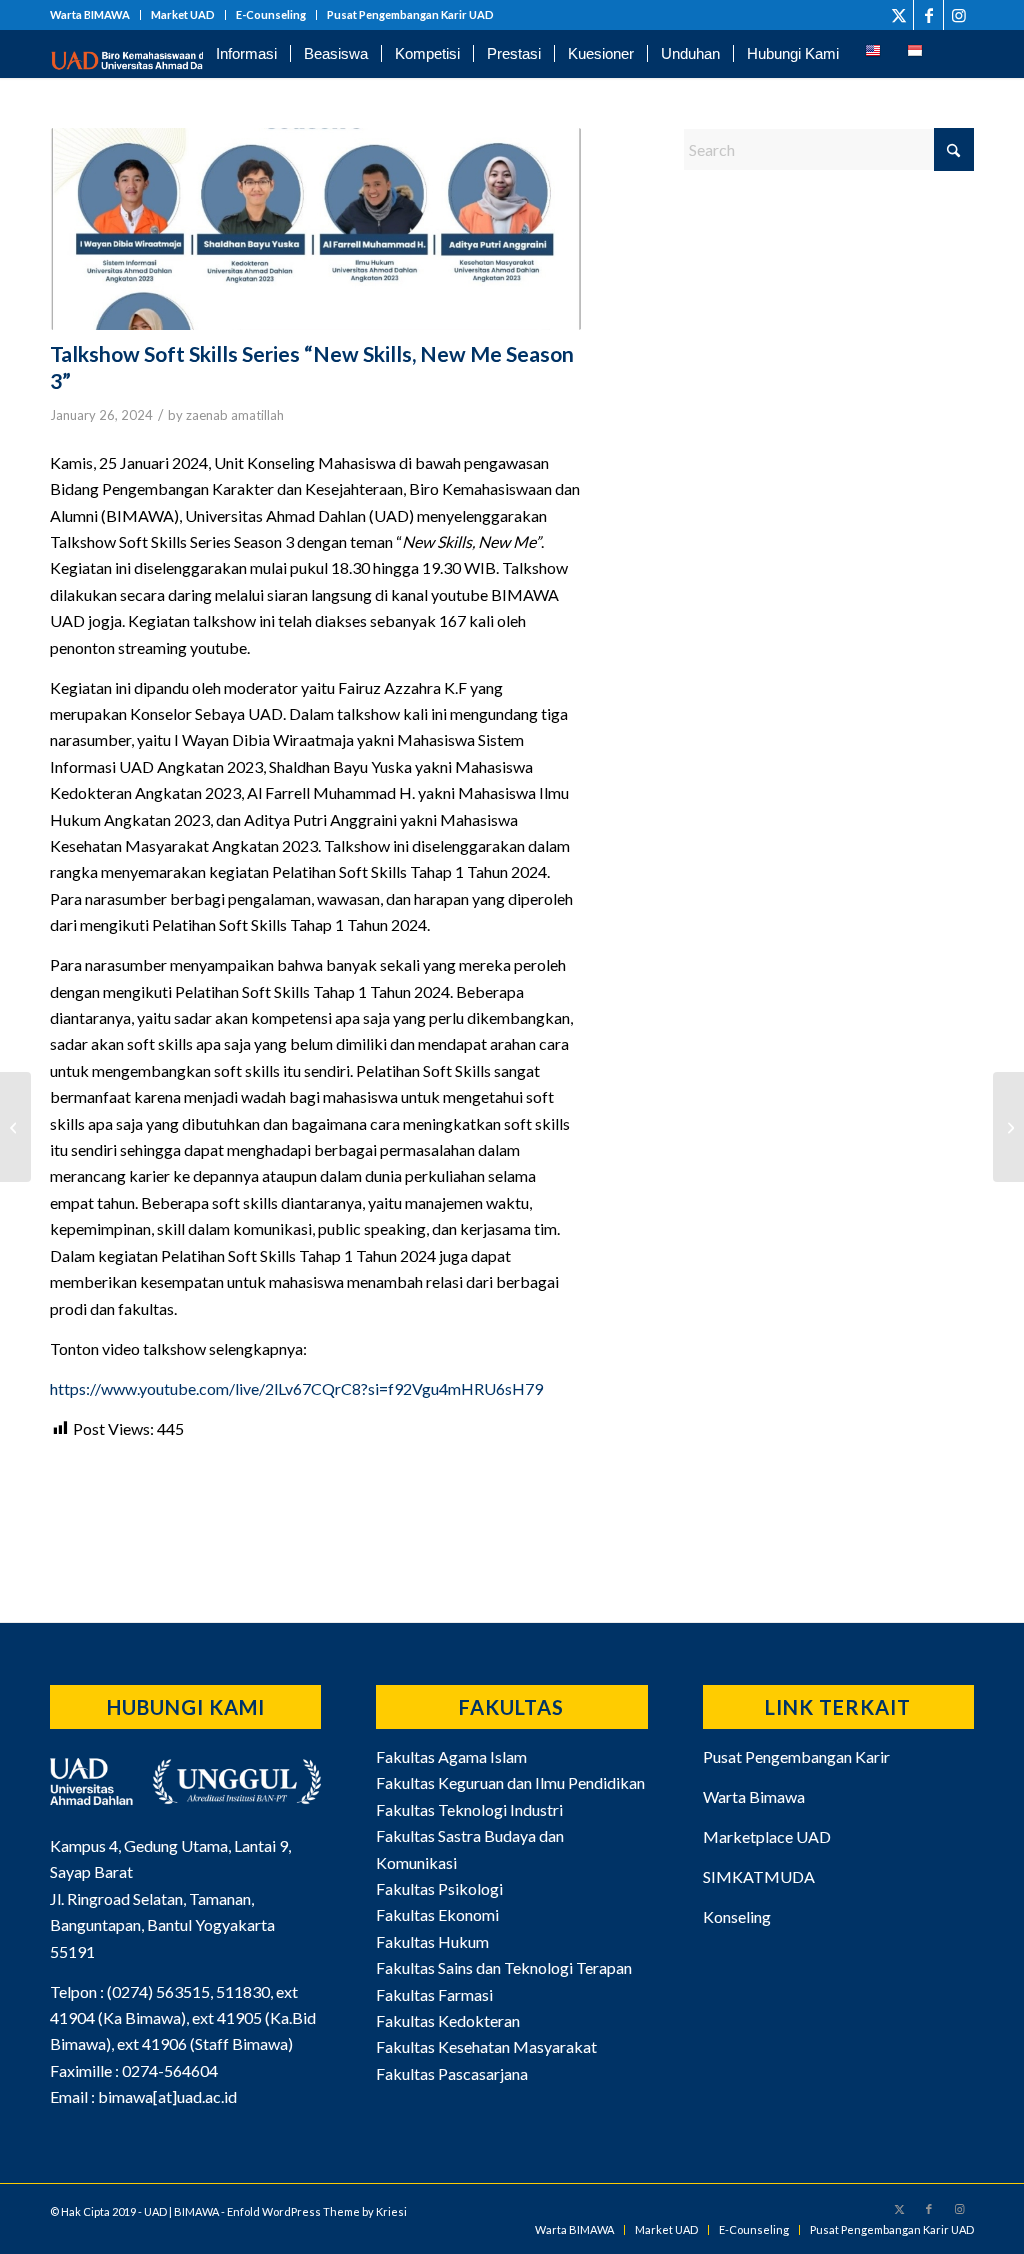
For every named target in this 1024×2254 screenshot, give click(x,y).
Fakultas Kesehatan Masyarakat (486, 2046)
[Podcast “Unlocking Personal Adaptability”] (15, 1127)
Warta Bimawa (754, 1796)
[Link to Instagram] (959, 15)
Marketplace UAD (767, 1836)
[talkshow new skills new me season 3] (316, 229)
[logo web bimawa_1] (150, 54)
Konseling (737, 1916)
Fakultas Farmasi (434, 1994)
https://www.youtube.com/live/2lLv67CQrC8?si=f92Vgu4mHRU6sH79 (296, 1388)
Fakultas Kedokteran (448, 2020)
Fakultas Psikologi (439, 1888)
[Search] (955, 54)
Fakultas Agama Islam (451, 1756)
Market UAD (183, 14)
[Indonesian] (915, 54)
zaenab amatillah (235, 415)
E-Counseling (271, 14)
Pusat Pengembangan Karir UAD (410, 14)
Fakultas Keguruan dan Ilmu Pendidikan (510, 1782)
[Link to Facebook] (928, 15)
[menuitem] (95, 15)
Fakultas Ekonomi (437, 1914)
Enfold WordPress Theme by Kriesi (317, 2211)
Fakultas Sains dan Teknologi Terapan (504, 1967)
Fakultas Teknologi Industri (469, 1809)
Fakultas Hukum (432, 1941)
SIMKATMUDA (759, 1876)
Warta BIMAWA (90, 14)
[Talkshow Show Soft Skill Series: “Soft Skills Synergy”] (1008, 1127)
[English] (873, 54)
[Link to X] (898, 15)
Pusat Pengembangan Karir (796, 1756)
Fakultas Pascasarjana (452, 2073)
